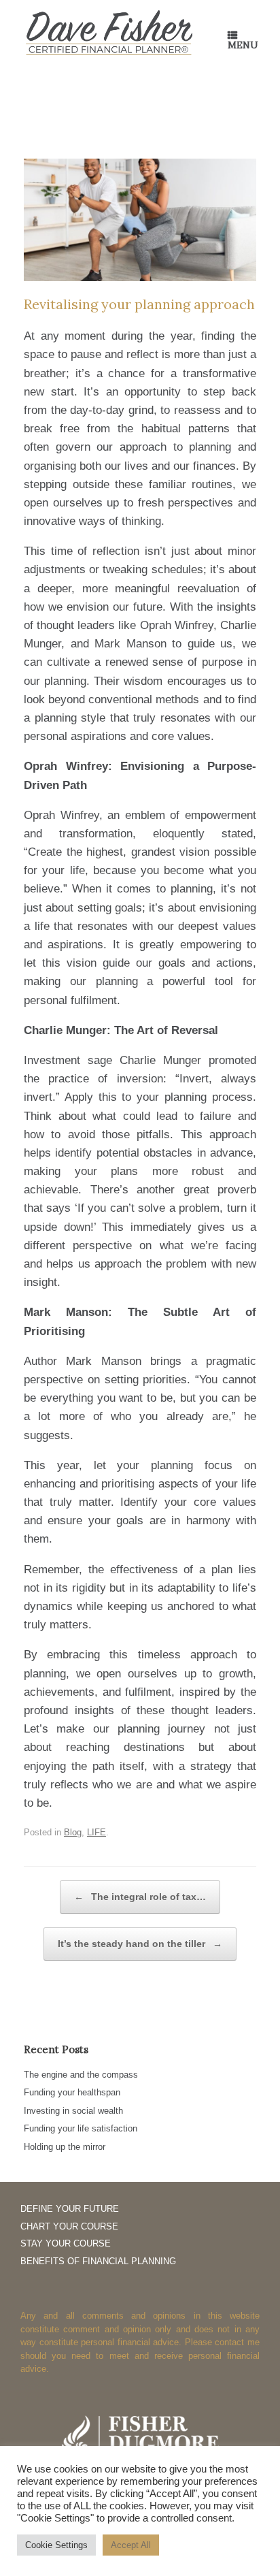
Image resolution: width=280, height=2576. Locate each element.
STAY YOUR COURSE (66, 2243)
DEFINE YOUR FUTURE (70, 2209)
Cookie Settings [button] (56, 2545)
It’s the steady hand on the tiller (140, 1944)
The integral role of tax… (140, 1897)
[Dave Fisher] (109, 33)
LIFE (97, 1832)
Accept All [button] (131, 2545)
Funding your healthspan (72, 2092)
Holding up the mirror (65, 2147)
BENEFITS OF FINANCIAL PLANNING (98, 2261)
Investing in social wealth (73, 2111)
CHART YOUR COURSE (69, 2226)
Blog (73, 1832)
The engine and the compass (81, 2075)
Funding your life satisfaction (81, 2128)
